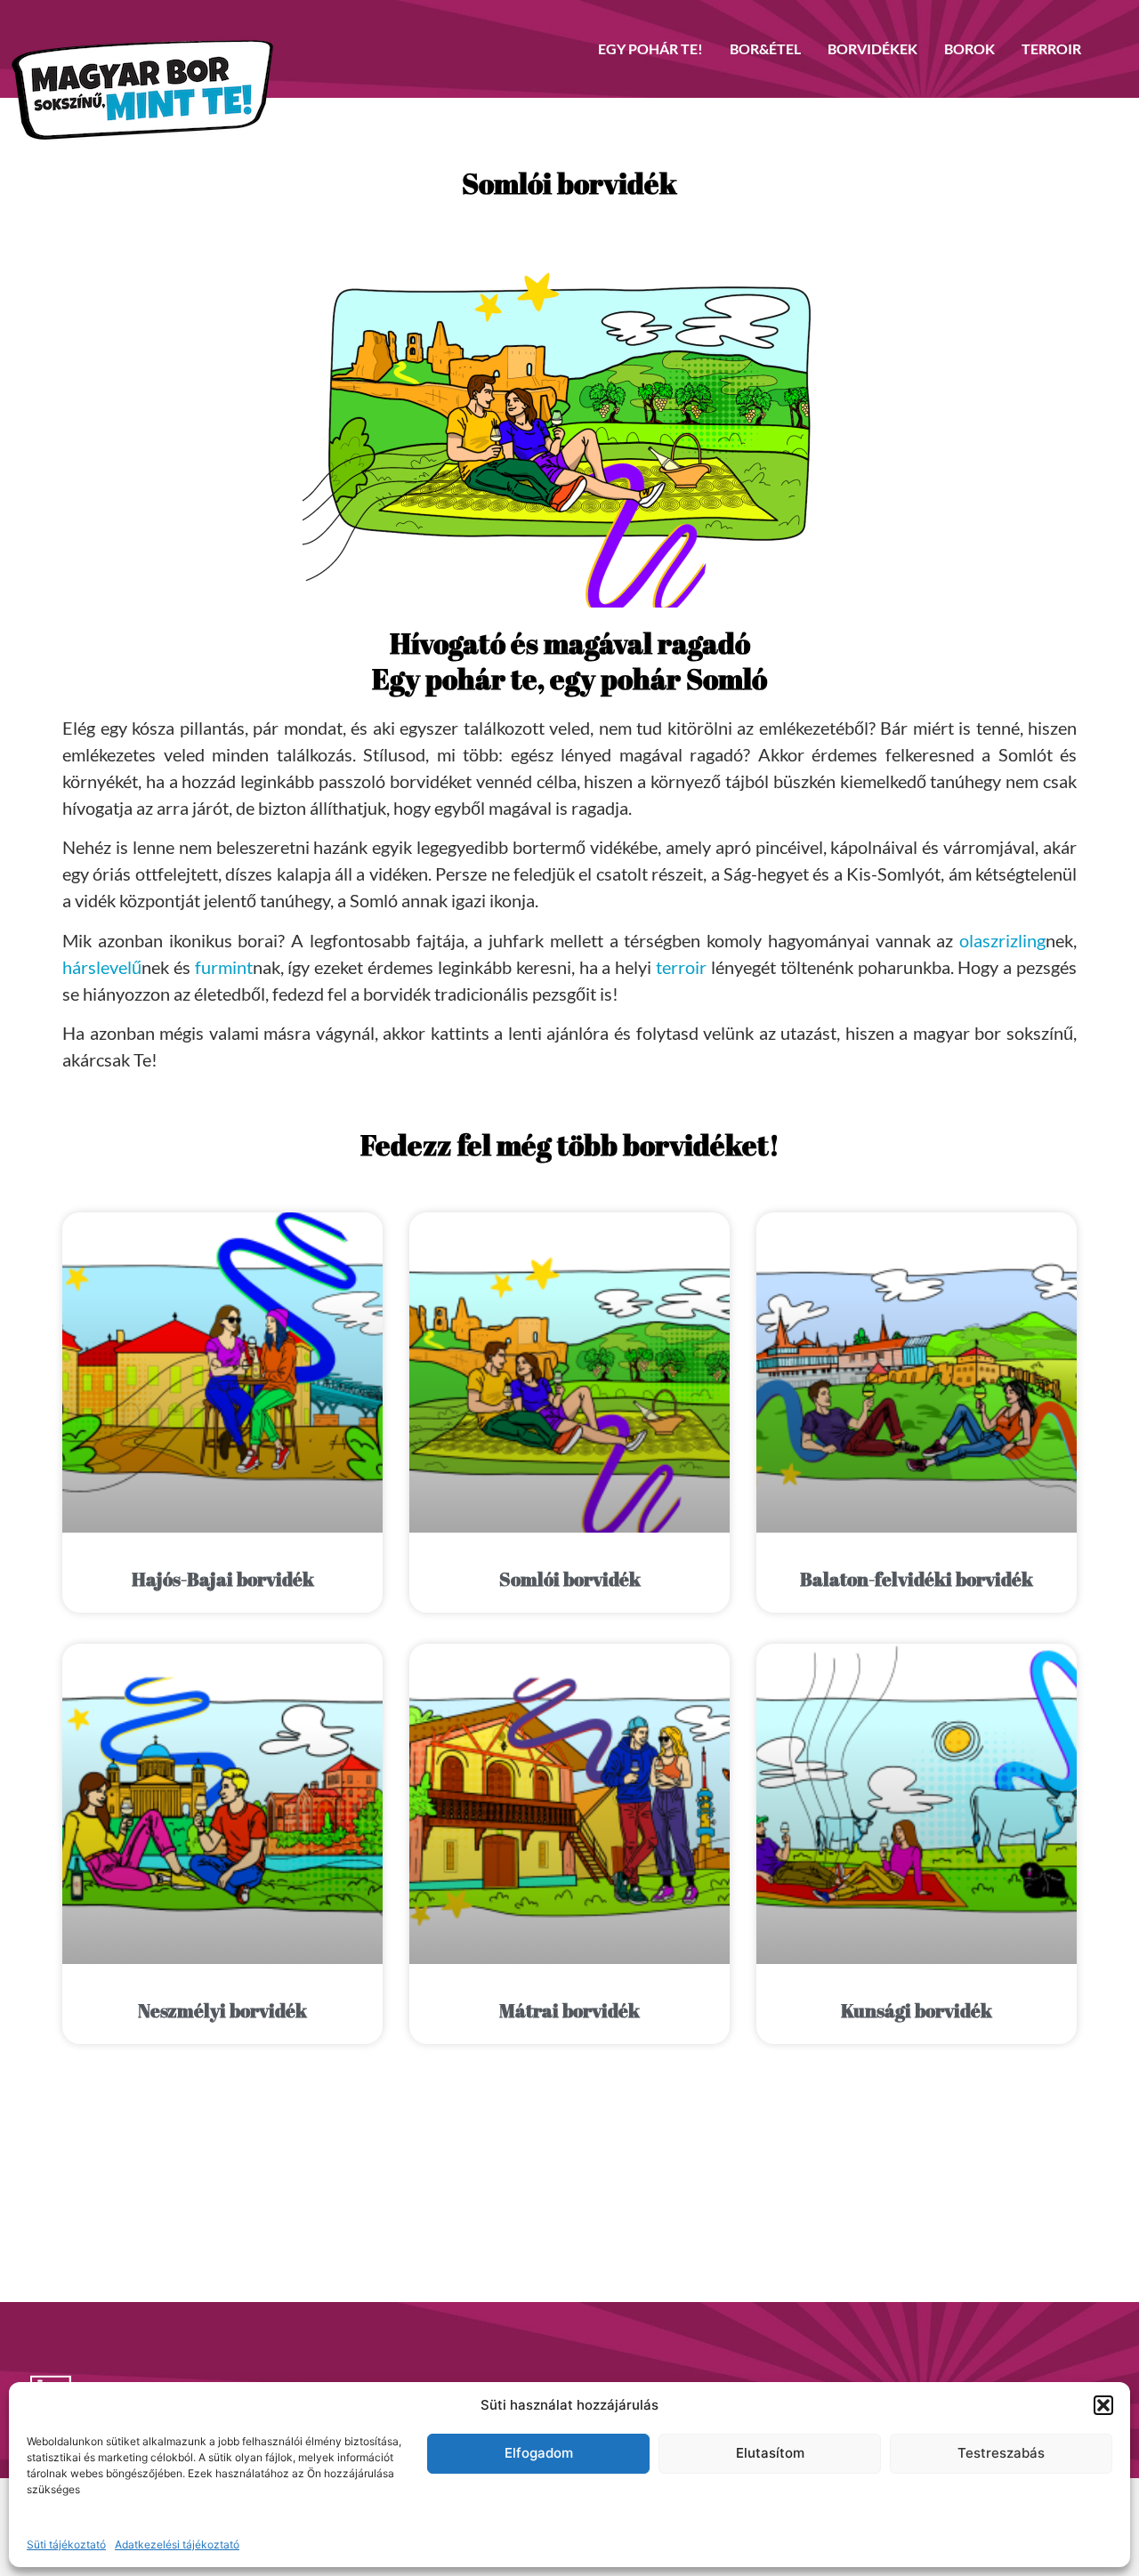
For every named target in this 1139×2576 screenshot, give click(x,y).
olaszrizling (1002, 940)
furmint (224, 967)
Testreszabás (1001, 2453)
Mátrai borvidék (569, 2010)
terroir (681, 967)
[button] (1103, 2405)
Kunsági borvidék (917, 2010)
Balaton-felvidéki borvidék (917, 1579)
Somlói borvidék (570, 1579)
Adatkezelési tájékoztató (177, 2544)
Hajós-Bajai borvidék (223, 1579)
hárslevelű (102, 967)
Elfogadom (539, 2453)
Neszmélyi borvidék (222, 2010)
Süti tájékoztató (66, 2544)
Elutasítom (770, 2453)
